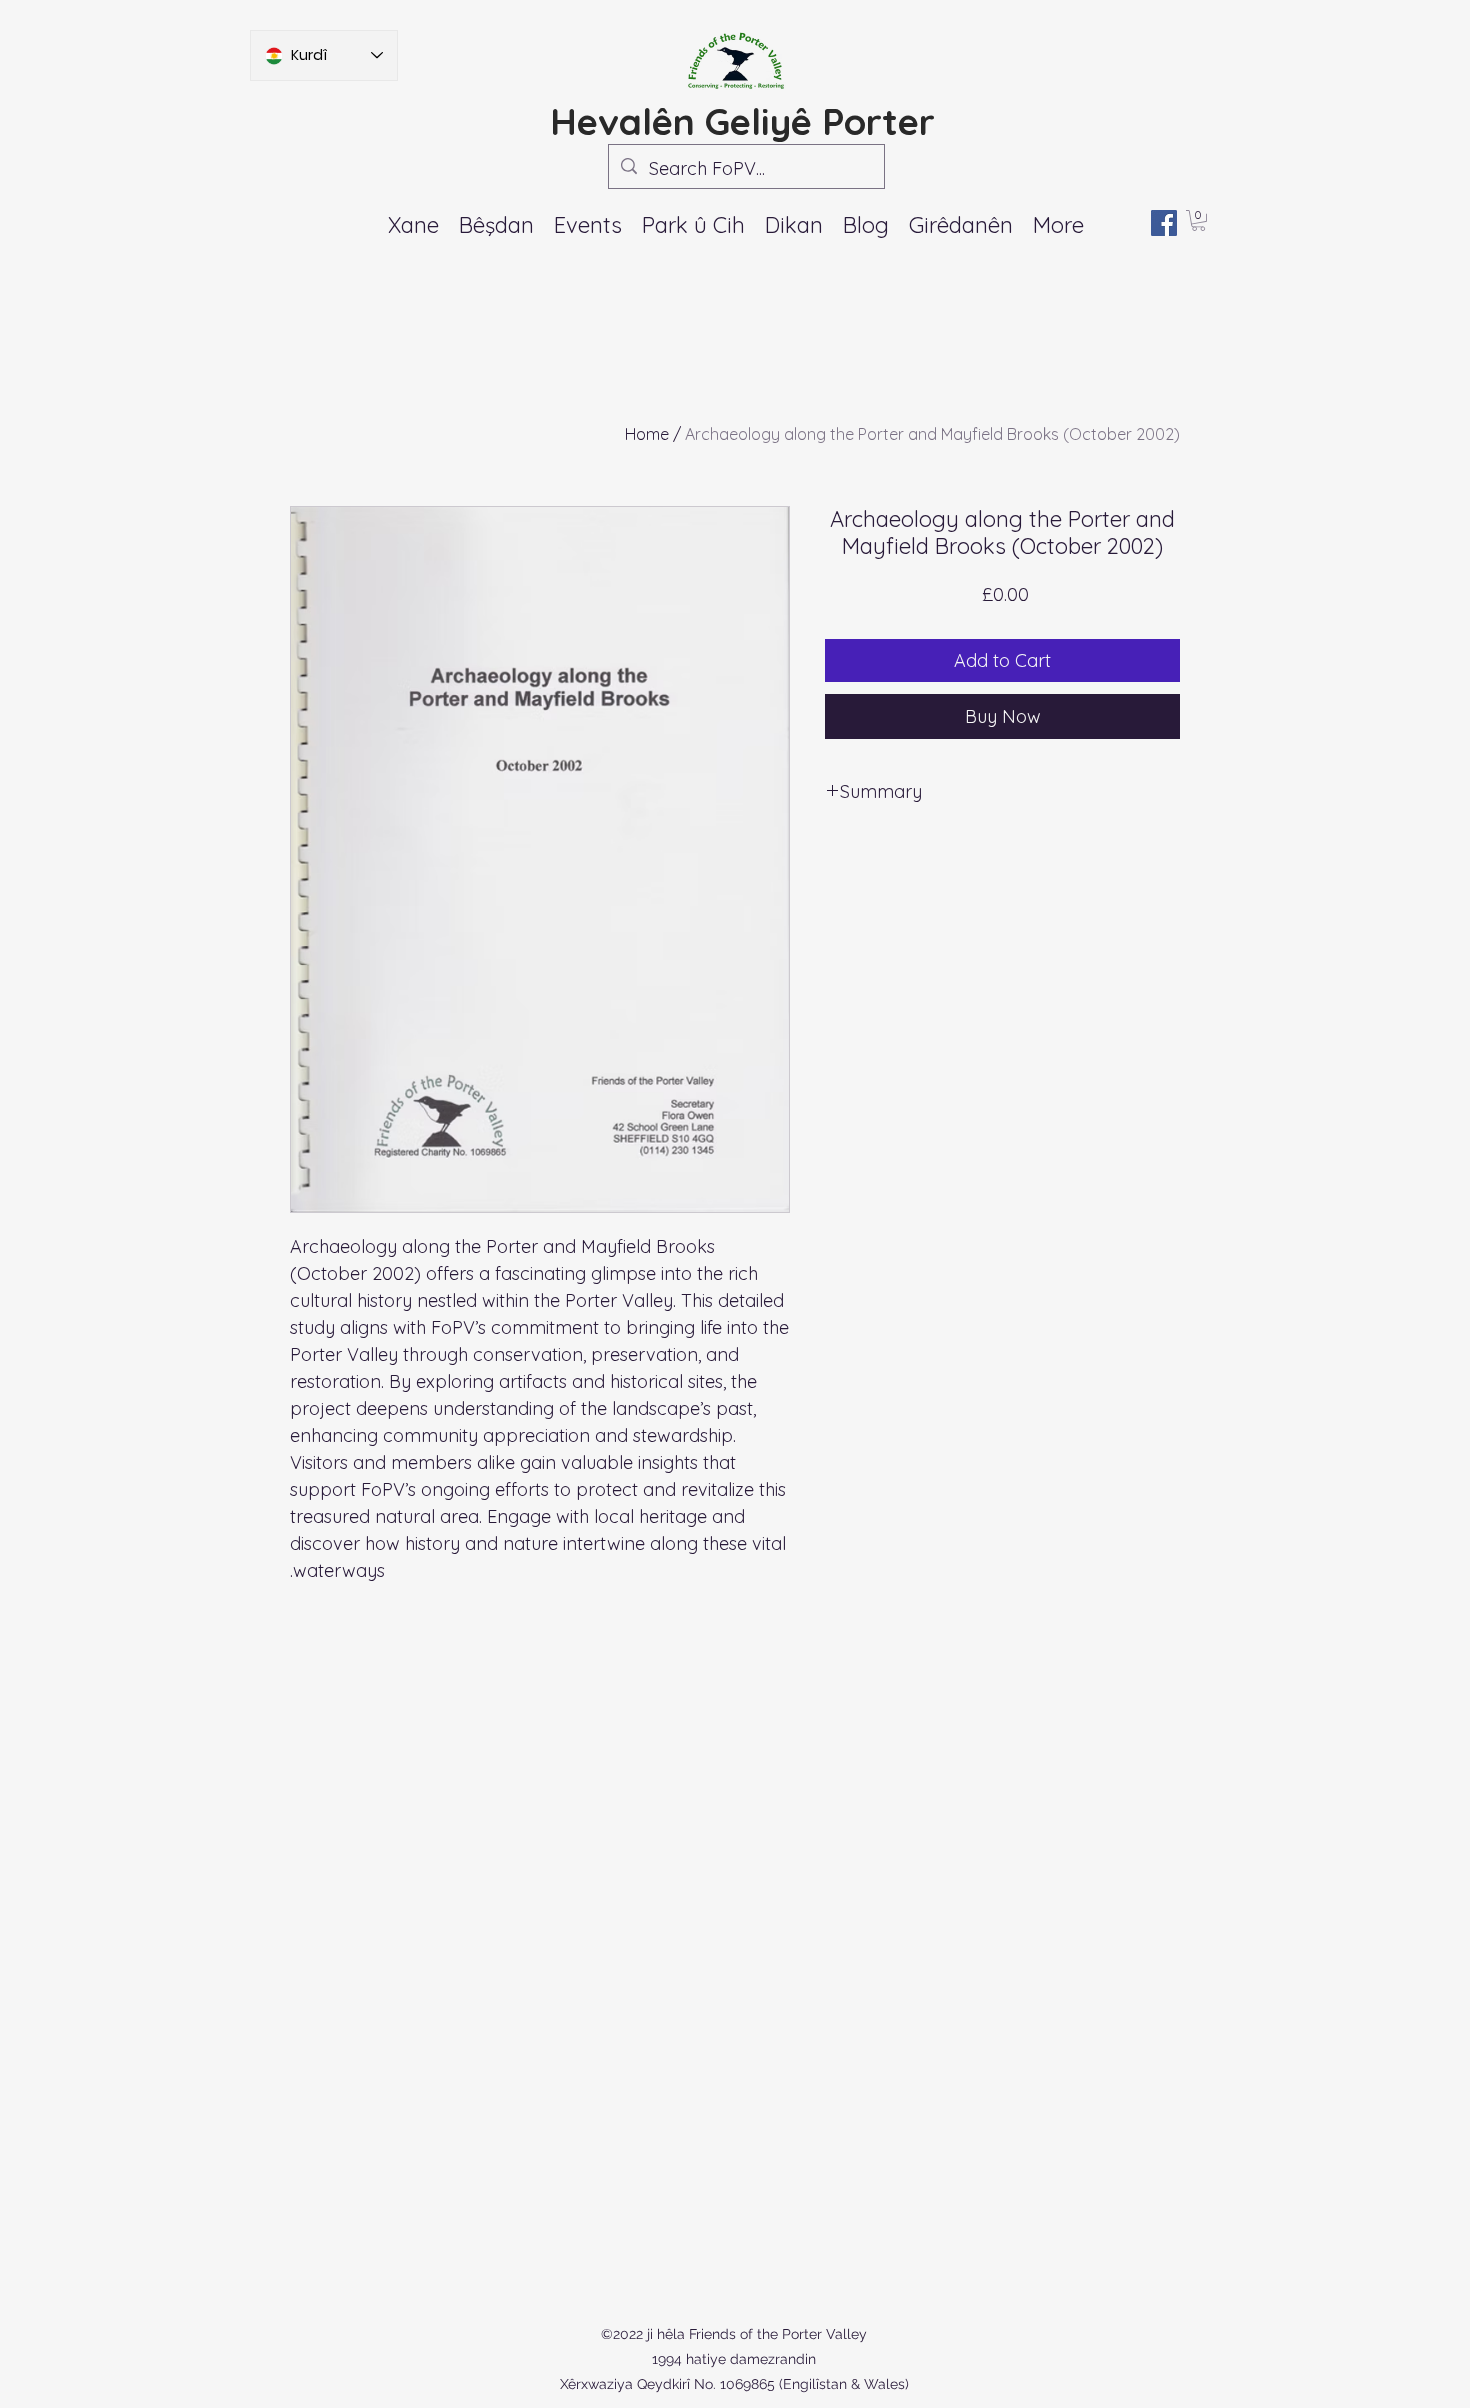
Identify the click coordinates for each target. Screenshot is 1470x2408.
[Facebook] (1164, 223)
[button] (588, 225)
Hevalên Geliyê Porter (742, 121)
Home (647, 434)
